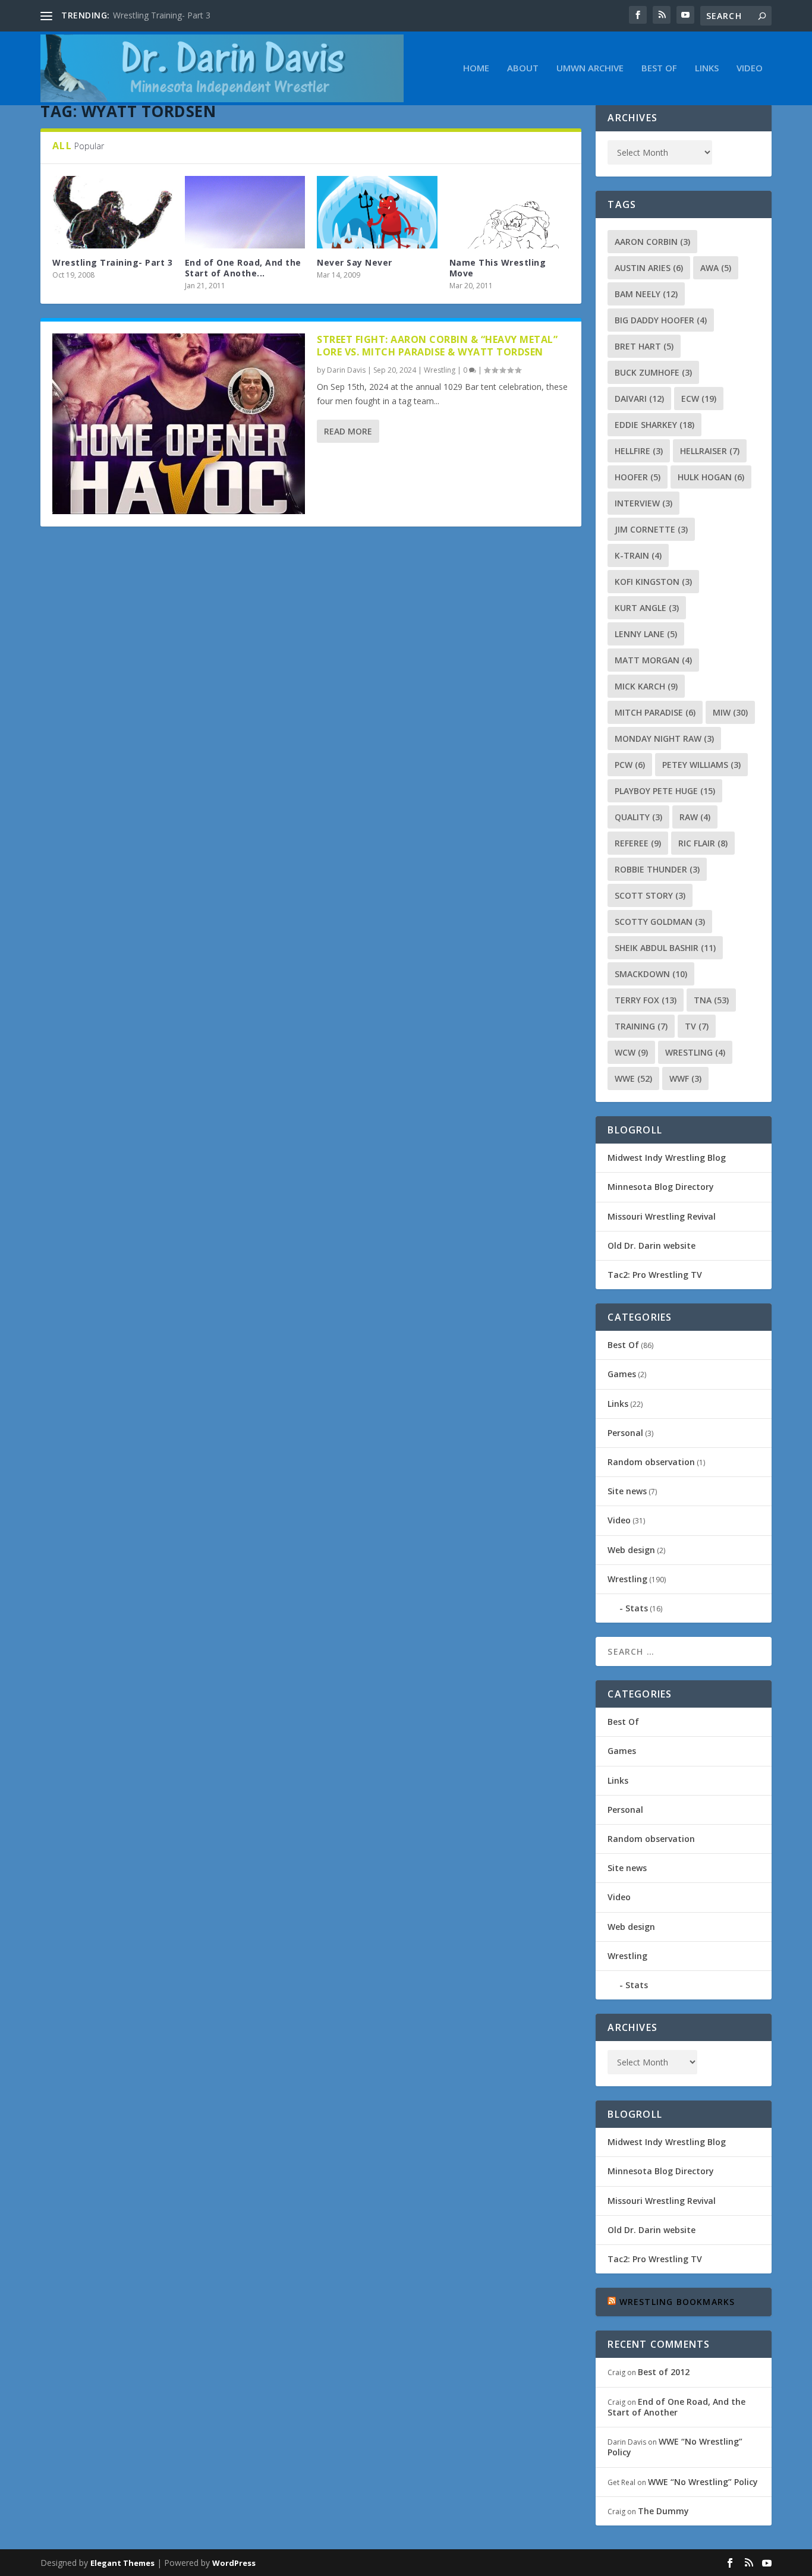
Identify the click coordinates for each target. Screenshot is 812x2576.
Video (750, 68)
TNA (711, 1000)
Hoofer (638, 477)
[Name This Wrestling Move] (510, 212)
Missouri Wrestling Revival (662, 1216)
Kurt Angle (647, 608)
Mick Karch (646, 686)
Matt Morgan (653, 660)
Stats (637, 1608)
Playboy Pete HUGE (665, 791)
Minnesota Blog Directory (661, 1187)
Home (476, 68)
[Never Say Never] (377, 212)
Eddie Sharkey (654, 425)
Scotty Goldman (660, 922)
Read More (348, 431)
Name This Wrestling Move (498, 268)
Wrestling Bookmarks (677, 2302)
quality (638, 817)
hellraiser (710, 451)
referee (638, 843)
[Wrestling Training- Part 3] (113, 212)
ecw (699, 399)
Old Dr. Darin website (652, 1246)
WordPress (234, 2563)
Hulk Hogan (711, 477)
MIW (730, 712)
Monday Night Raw (664, 739)
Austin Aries (649, 268)
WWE (633, 1078)
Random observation (651, 1462)
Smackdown (651, 974)
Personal (625, 1433)
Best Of (659, 68)
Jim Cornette (651, 529)
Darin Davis (346, 370)
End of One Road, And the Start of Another (676, 2407)
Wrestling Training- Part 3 (162, 15)
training (641, 1026)
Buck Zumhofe (653, 372)
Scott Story (650, 895)
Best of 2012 (664, 2372)
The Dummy (663, 2511)
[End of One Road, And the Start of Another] (245, 212)
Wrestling (440, 370)
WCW (631, 1052)
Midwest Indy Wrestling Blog (667, 1158)
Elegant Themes (122, 2563)
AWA (716, 268)
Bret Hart (644, 346)
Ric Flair (703, 843)
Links (707, 68)
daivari (639, 399)
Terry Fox (646, 1000)
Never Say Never (355, 262)
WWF (685, 1078)
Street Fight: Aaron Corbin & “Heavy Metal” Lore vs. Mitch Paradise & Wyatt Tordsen (437, 346)
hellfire (639, 451)
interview (643, 503)
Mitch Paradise (655, 712)
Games (622, 1374)
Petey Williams (701, 765)
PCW (630, 765)
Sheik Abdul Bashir (665, 948)
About (523, 68)
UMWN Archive (590, 68)
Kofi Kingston (653, 582)
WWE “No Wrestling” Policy (675, 2447)
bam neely (646, 294)
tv (697, 1026)
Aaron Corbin (652, 242)
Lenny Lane (646, 634)
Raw (695, 817)
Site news (627, 1491)
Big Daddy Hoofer (661, 320)
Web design (631, 1550)
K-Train (638, 555)
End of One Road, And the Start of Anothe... (243, 268)
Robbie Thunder (657, 869)
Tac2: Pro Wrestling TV (655, 1275)
